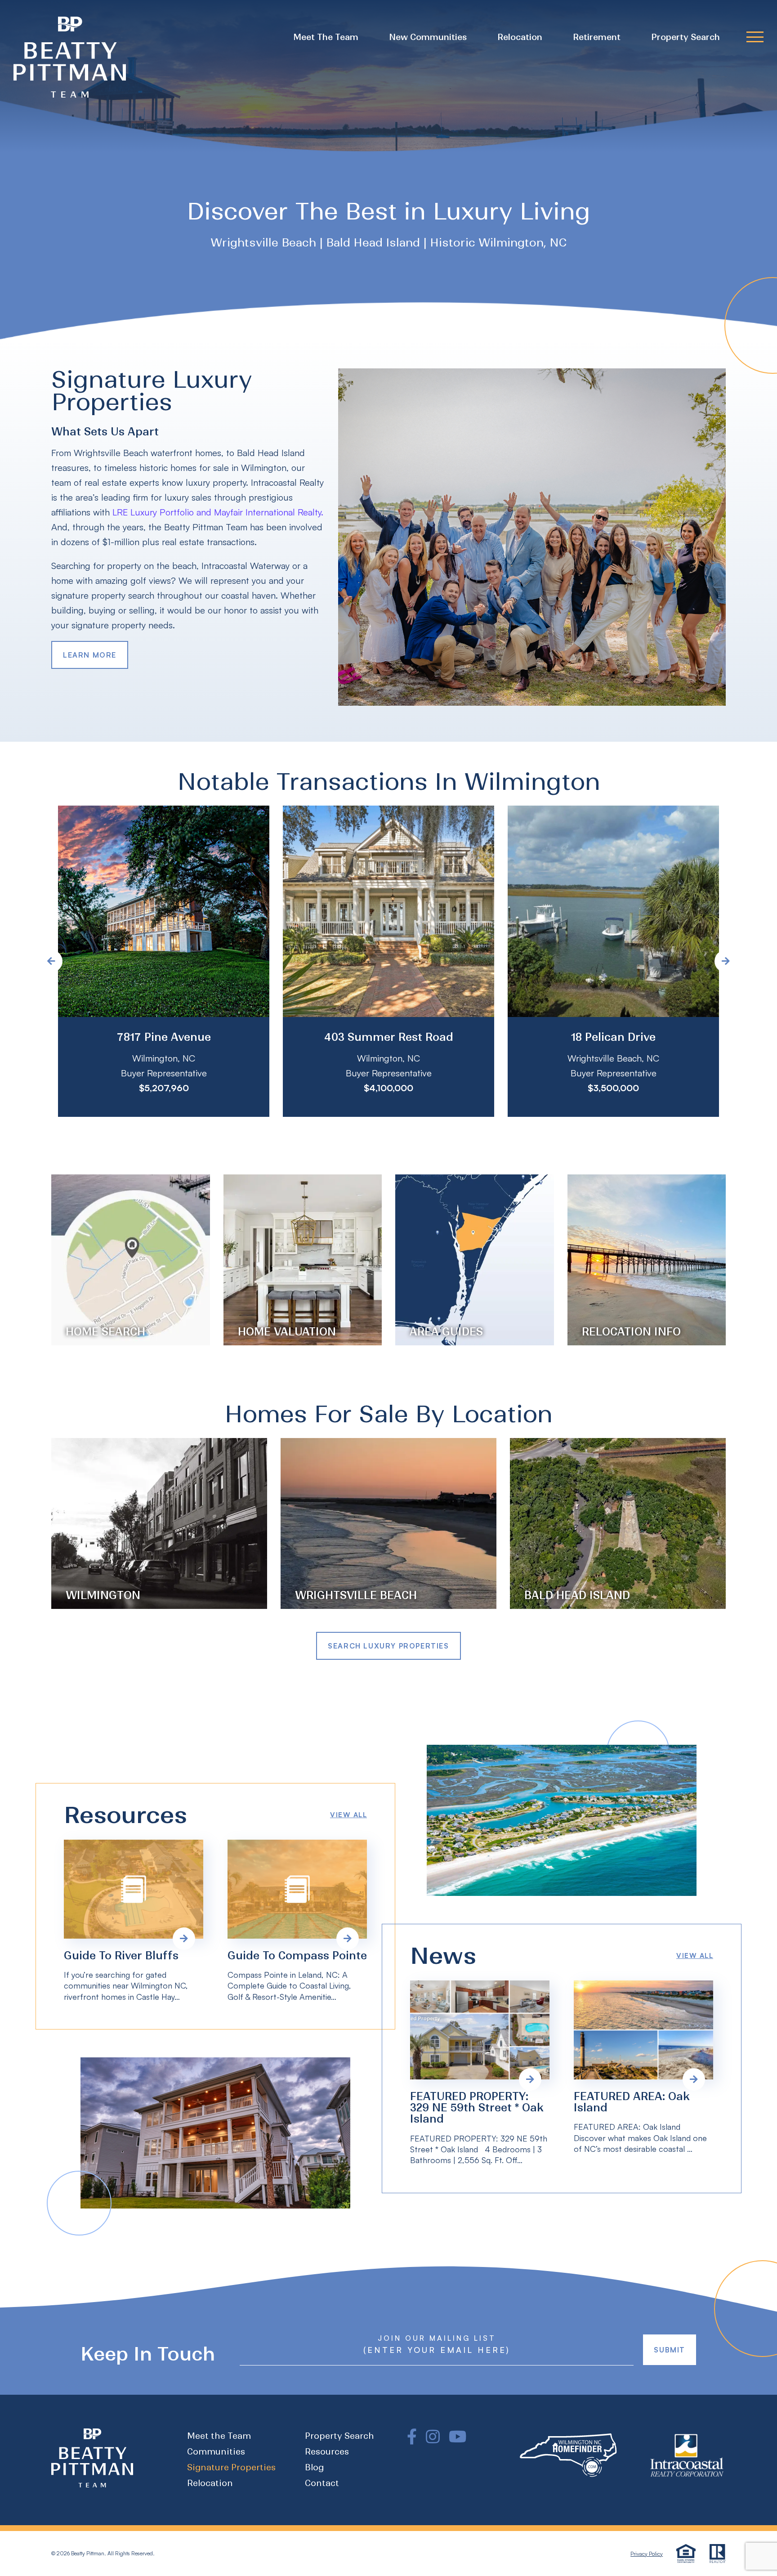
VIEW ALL (348, 1815)
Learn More (90, 655)
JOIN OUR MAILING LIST (437, 2338)
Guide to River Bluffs (121, 1956)
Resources (327, 2452)
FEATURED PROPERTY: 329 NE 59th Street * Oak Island (477, 2108)
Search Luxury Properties (388, 1646)
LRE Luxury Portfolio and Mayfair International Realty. (218, 512)
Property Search (685, 37)
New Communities (428, 37)
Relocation (520, 37)
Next (726, 961)
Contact (322, 2483)
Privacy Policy (647, 2554)
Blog (314, 2467)
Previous (51, 961)
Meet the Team (326, 37)
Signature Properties (231, 2467)
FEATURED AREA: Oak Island (632, 2102)
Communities (216, 2452)
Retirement (597, 37)
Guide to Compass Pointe (297, 1956)
